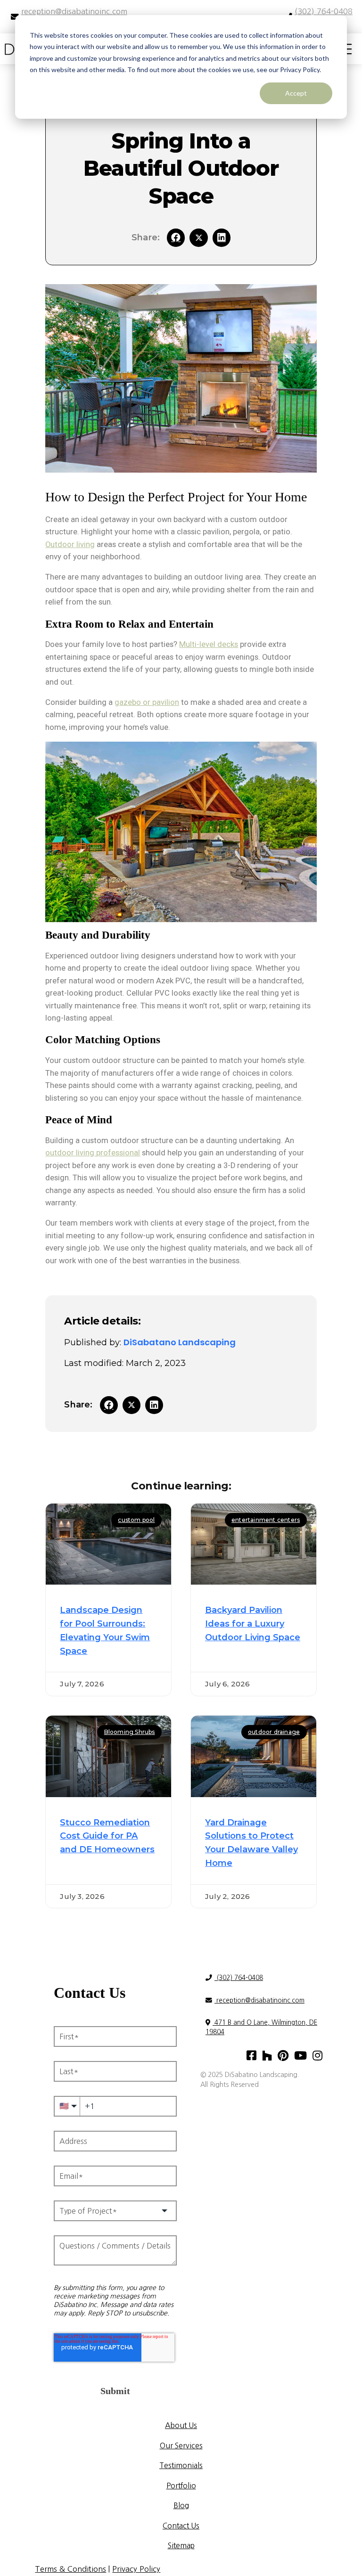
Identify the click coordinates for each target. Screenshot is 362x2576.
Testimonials (181, 2466)
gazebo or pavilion (147, 702)
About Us (181, 2425)
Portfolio (181, 2486)
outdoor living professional (93, 1153)
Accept (296, 93)
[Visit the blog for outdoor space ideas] (198, 237)
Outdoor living (70, 544)
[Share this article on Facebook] (176, 237)
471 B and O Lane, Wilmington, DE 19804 (261, 2027)
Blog (181, 2506)
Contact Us (181, 2526)
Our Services (181, 2446)
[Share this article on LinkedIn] (222, 237)
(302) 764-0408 (239, 1978)
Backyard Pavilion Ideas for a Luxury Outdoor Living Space (253, 1624)
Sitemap (181, 2546)
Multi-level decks (209, 644)
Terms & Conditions (70, 2569)
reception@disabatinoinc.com (259, 2000)
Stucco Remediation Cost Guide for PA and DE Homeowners (107, 1836)
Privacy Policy (136, 2569)
